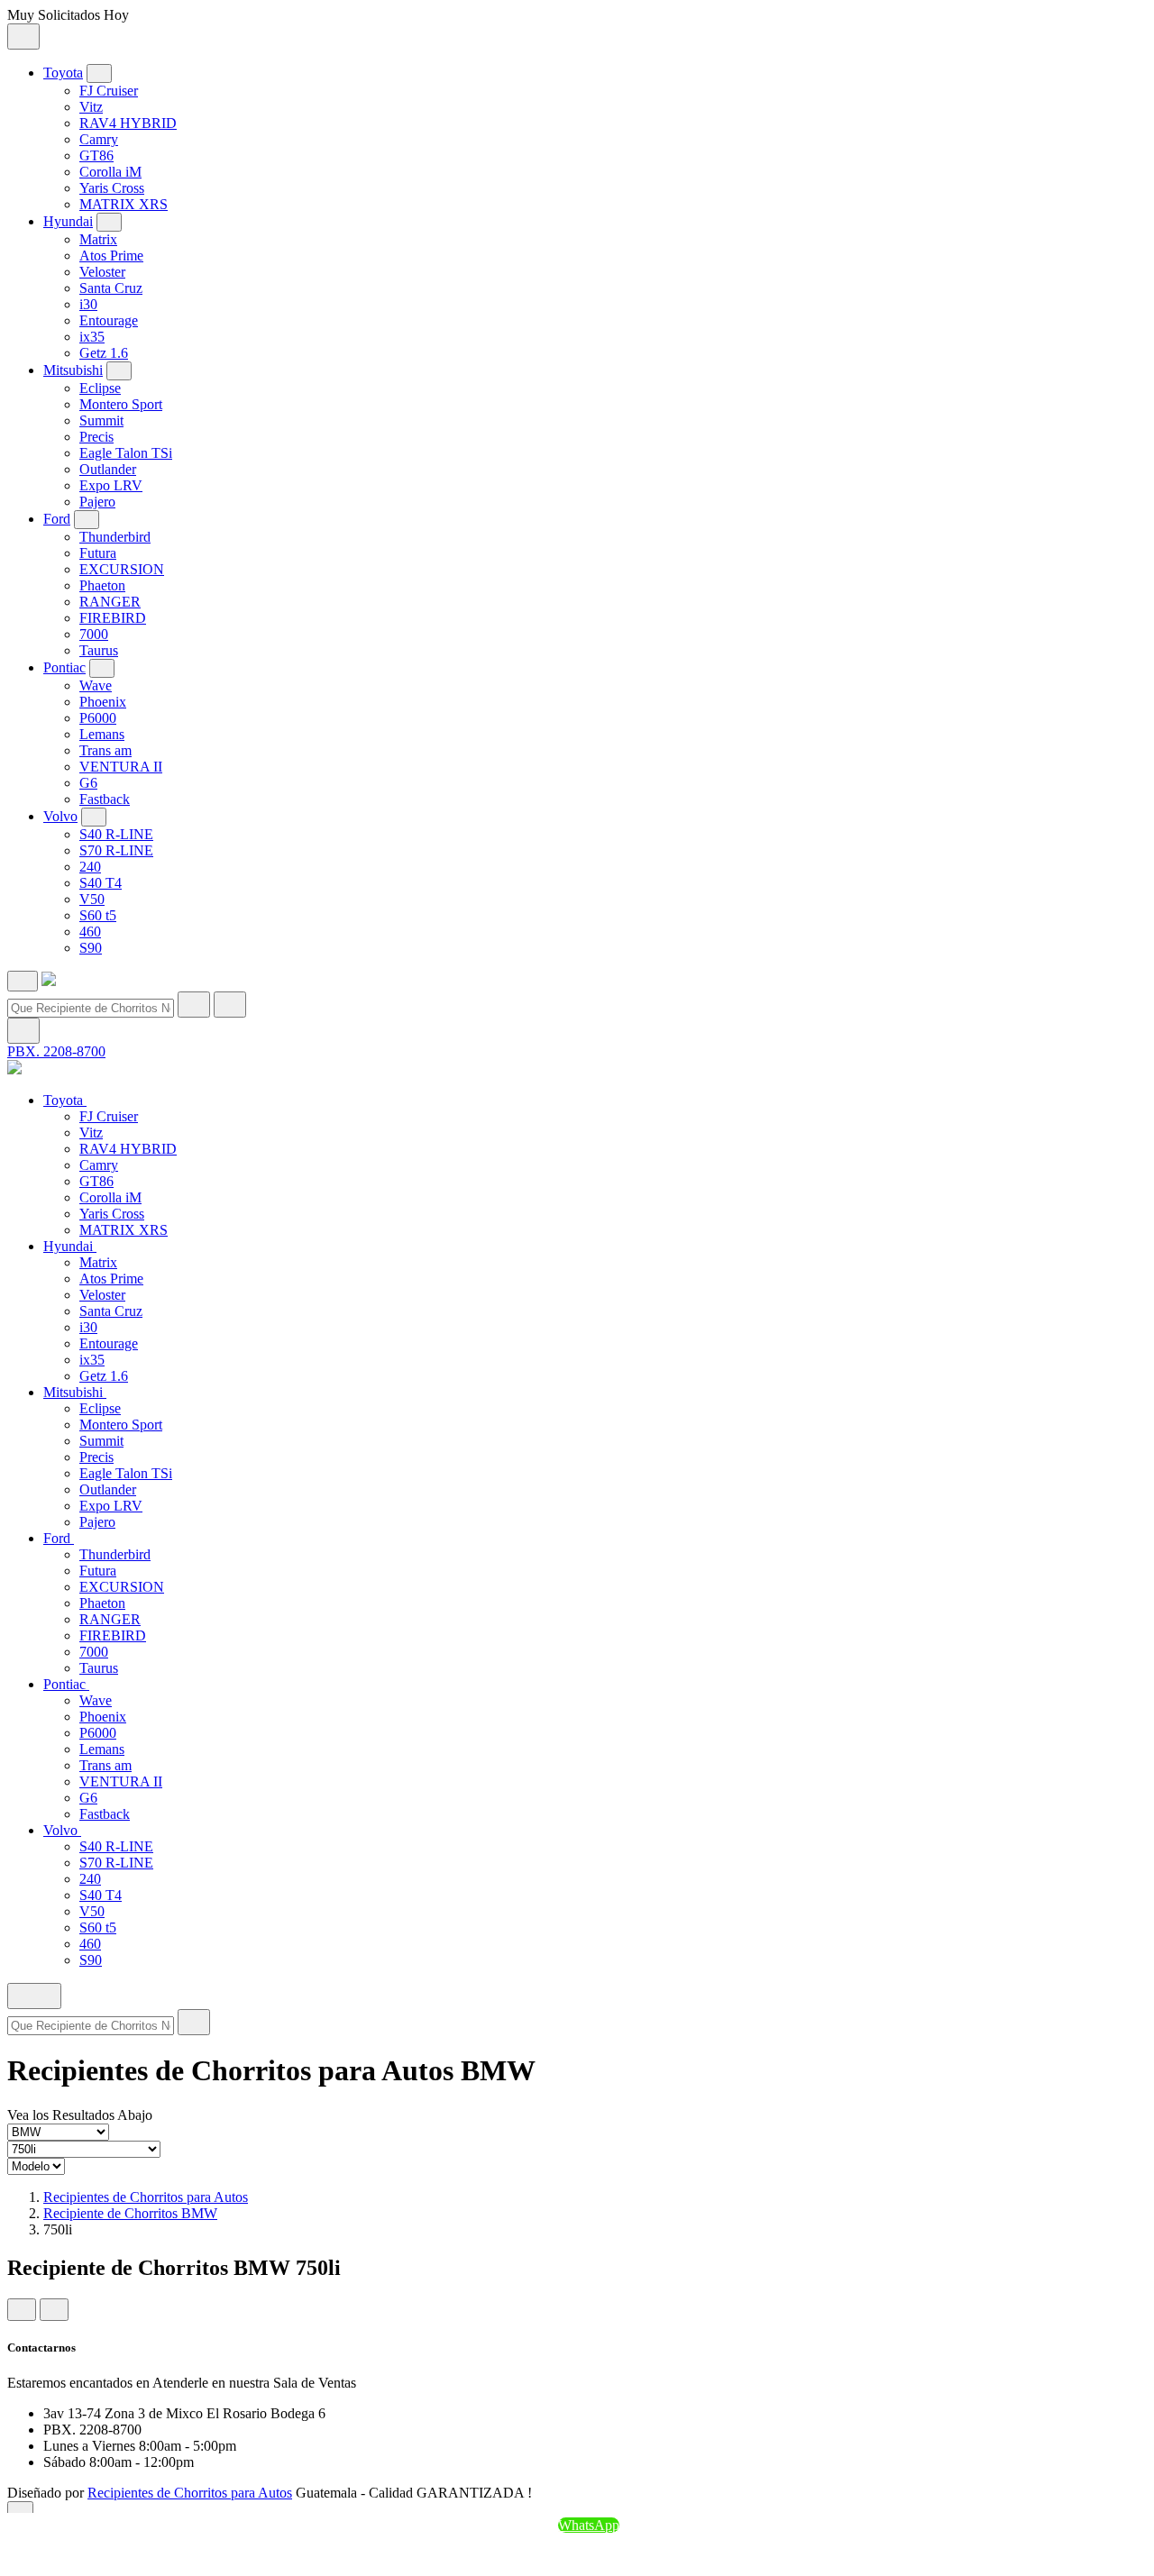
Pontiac (64, 667)
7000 (94, 634)
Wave (96, 685)
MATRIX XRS (124, 204)
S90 (91, 948)
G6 (88, 783)
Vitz (91, 107)
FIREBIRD (113, 618)
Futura (98, 553)
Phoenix (103, 702)
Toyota (63, 73)
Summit (101, 420)
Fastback (105, 799)
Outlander (108, 469)
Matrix (98, 239)
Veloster (102, 272)
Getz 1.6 (104, 353)
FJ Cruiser (109, 91)
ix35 (92, 337)
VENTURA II (121, 767)
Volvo (60, 816)
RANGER (110, 602)
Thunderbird (115, 537)
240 (90, 867)
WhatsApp (589, 2525)
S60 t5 (98, 915)
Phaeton (102, 585)
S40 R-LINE (116, 834)
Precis (96, 437)
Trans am (105, 750)
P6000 (98, 718)
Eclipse (100, 388)
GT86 (96, 155)
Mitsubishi (73, 370)
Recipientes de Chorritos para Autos (146, 2197)
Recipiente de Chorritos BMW (130, 2213)
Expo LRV (111, 485)
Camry (99, 139)
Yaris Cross (112, 188)
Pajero (97, 502)
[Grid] (22, 2310)
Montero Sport (121, 404)
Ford (57, 519)
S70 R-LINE (116, 850)
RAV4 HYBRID (128, 123)
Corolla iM (110, 172)
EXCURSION (122, 569)
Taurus (99, 650)
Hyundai (68, 221)
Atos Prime (111, 256)
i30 (88, 304)
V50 (92, 899)
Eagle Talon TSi (126, 453)
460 (90, 932)
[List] (54, 2310)
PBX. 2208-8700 (56, 1051)
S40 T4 (101, 883)
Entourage (109, 320)
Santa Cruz (111, 288)
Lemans (102, 734)
